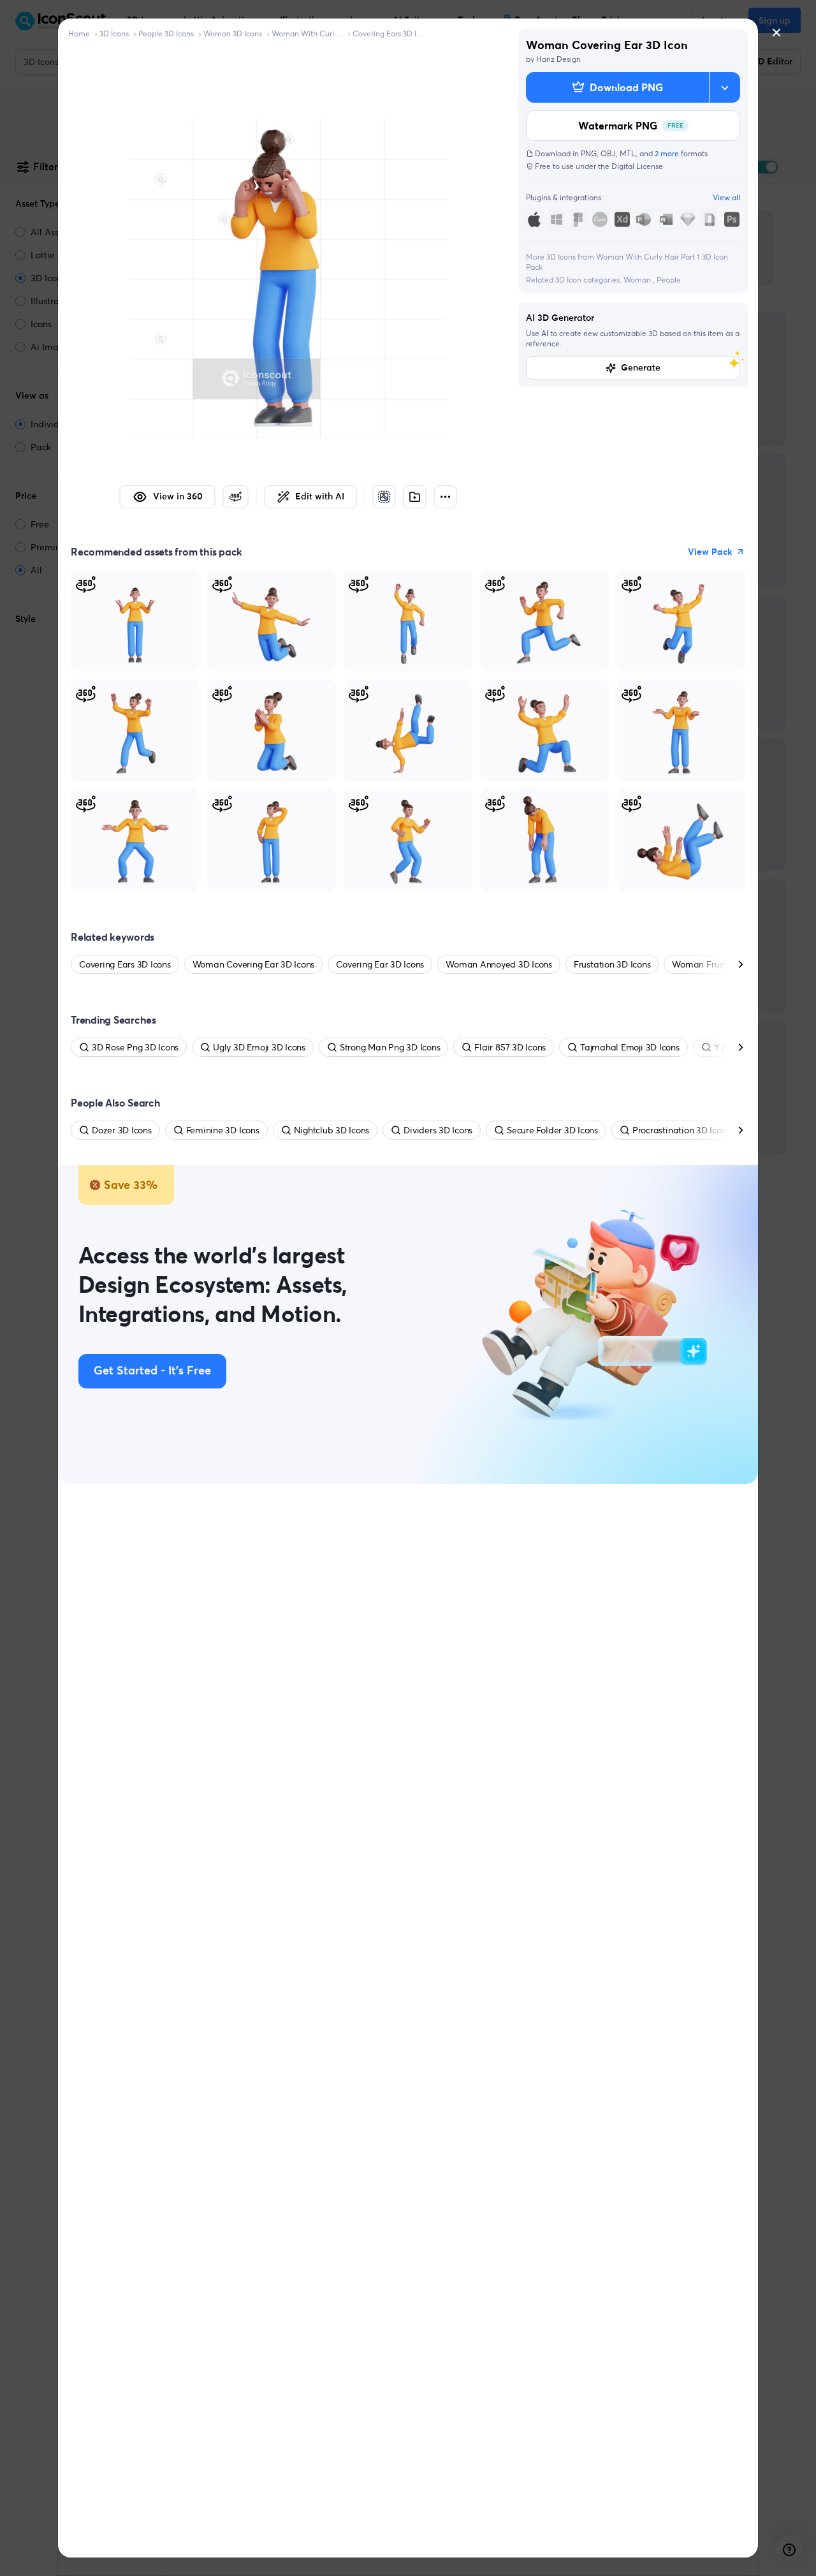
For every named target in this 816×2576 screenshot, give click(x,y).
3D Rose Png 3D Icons (135, 1047)
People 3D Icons (166, 33)
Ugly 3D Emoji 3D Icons (259, 1047)
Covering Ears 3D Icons (388, 33)
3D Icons (114, 33)
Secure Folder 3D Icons (552, 1130)
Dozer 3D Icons (122, 1130)
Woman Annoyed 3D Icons (499, 964)
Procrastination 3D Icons (681, 1130)
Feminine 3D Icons (223, 1130)
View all (726, 197)
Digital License (637, 166)
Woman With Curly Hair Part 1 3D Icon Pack (307, 33)
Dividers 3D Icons (438, 1130)
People (669, 280)
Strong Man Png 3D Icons (390, 1047)
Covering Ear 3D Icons (380, 964)
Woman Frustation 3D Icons (727, 964)
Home (79, 33)
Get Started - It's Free (152, 1371)
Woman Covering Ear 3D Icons (254, 964)
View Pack (710, 552)
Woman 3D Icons (233, 33)
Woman (638, 280)
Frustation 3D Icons (612, 964)
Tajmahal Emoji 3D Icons (630, 1047)
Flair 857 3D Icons (510, 1047)
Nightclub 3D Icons (332, 1130)
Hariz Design (558, 59)
